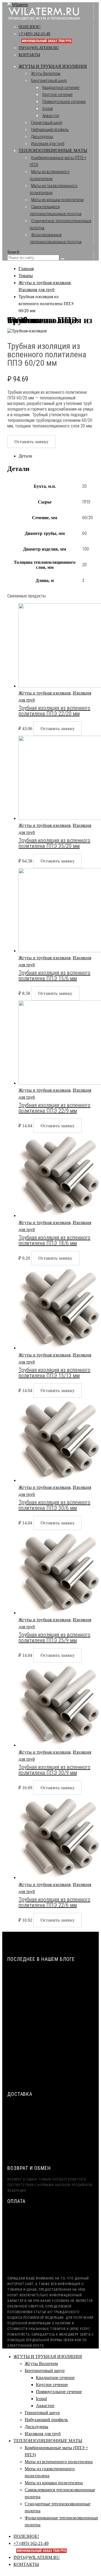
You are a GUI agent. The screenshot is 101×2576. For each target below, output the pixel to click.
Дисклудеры (42, 137)
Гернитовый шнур (47, 123)
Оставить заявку (31, 442)
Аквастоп (51, 116)
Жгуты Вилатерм (46, 73)
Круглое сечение (58, 95)
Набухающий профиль (50, 130)
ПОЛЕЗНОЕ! (30, 27)
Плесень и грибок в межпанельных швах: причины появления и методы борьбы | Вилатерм (55, 2027)
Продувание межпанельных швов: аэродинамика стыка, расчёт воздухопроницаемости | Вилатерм (51, 1978)
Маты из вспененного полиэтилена (59, 2462)
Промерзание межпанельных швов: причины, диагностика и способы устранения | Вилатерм (50, 2051)
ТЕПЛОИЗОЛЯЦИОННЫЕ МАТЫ (53, 150)
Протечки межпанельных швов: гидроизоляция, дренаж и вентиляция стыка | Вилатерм (53, 2002)
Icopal (48, 109)
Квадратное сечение (61, 88)
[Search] (63, 259)
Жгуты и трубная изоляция (44, 693)
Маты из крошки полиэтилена (57, 200)
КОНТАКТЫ (29, 55)
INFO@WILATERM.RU (39, 48)
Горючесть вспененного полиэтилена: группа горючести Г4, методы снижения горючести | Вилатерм (55, 2076)
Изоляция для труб (48, 144)
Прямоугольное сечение (64, 102)
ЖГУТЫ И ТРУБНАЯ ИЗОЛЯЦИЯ (53, 66)
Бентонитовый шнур (49, 81)
